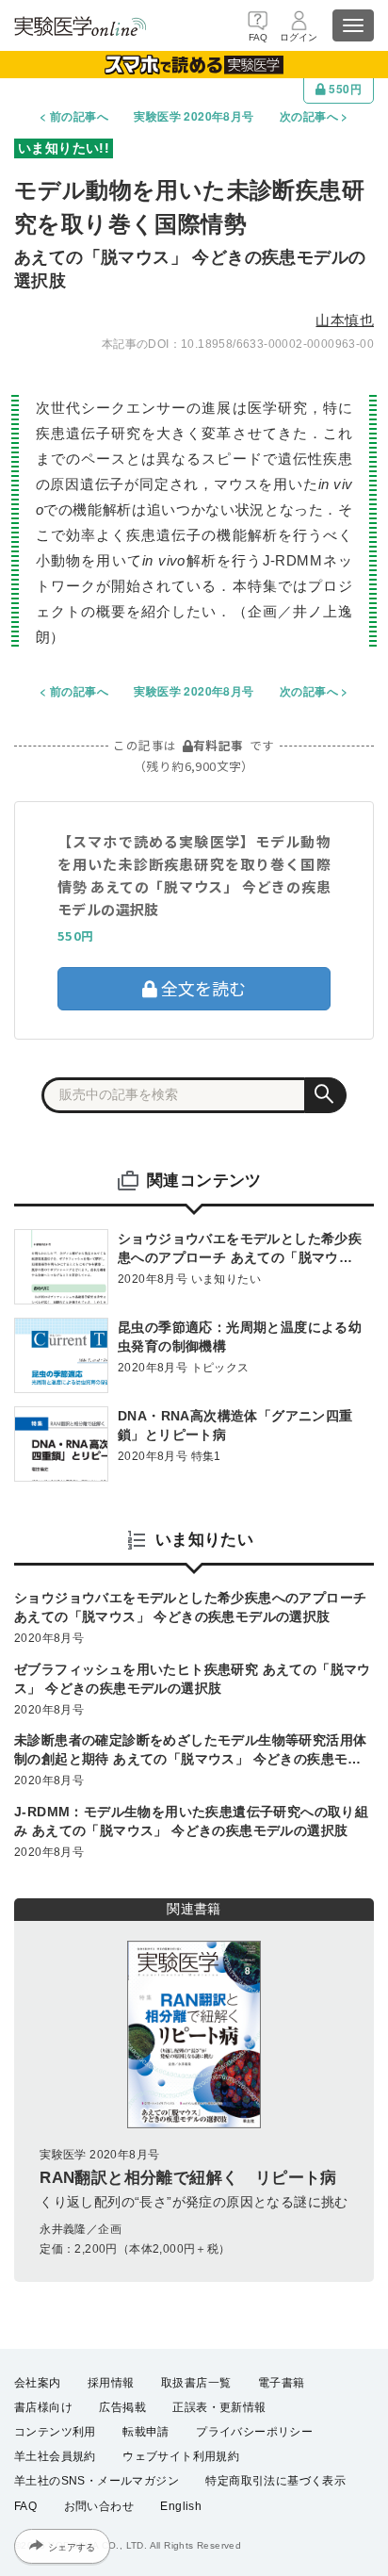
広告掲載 (122, 2407)
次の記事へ (309, 116)
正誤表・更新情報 (219, 2407)
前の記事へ (79, 116)
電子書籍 (282, 2383)
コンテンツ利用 (55, 2432)
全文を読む (202, 988)
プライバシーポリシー (254, 2432)
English (181, 2506)
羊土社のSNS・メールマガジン (97, 2481)
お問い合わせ (99, 2506)
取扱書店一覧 (196, 2383)
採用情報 (111, 2383)
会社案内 (38, 2383)
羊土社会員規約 (55, 2456)
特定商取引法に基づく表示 (275, 2481)
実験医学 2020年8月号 (194, 116)
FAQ (25, 2506)
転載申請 (146, 2432)
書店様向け (43, 2407)
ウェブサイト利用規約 (181, 2456)
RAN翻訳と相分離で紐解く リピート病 (188, 2178)
